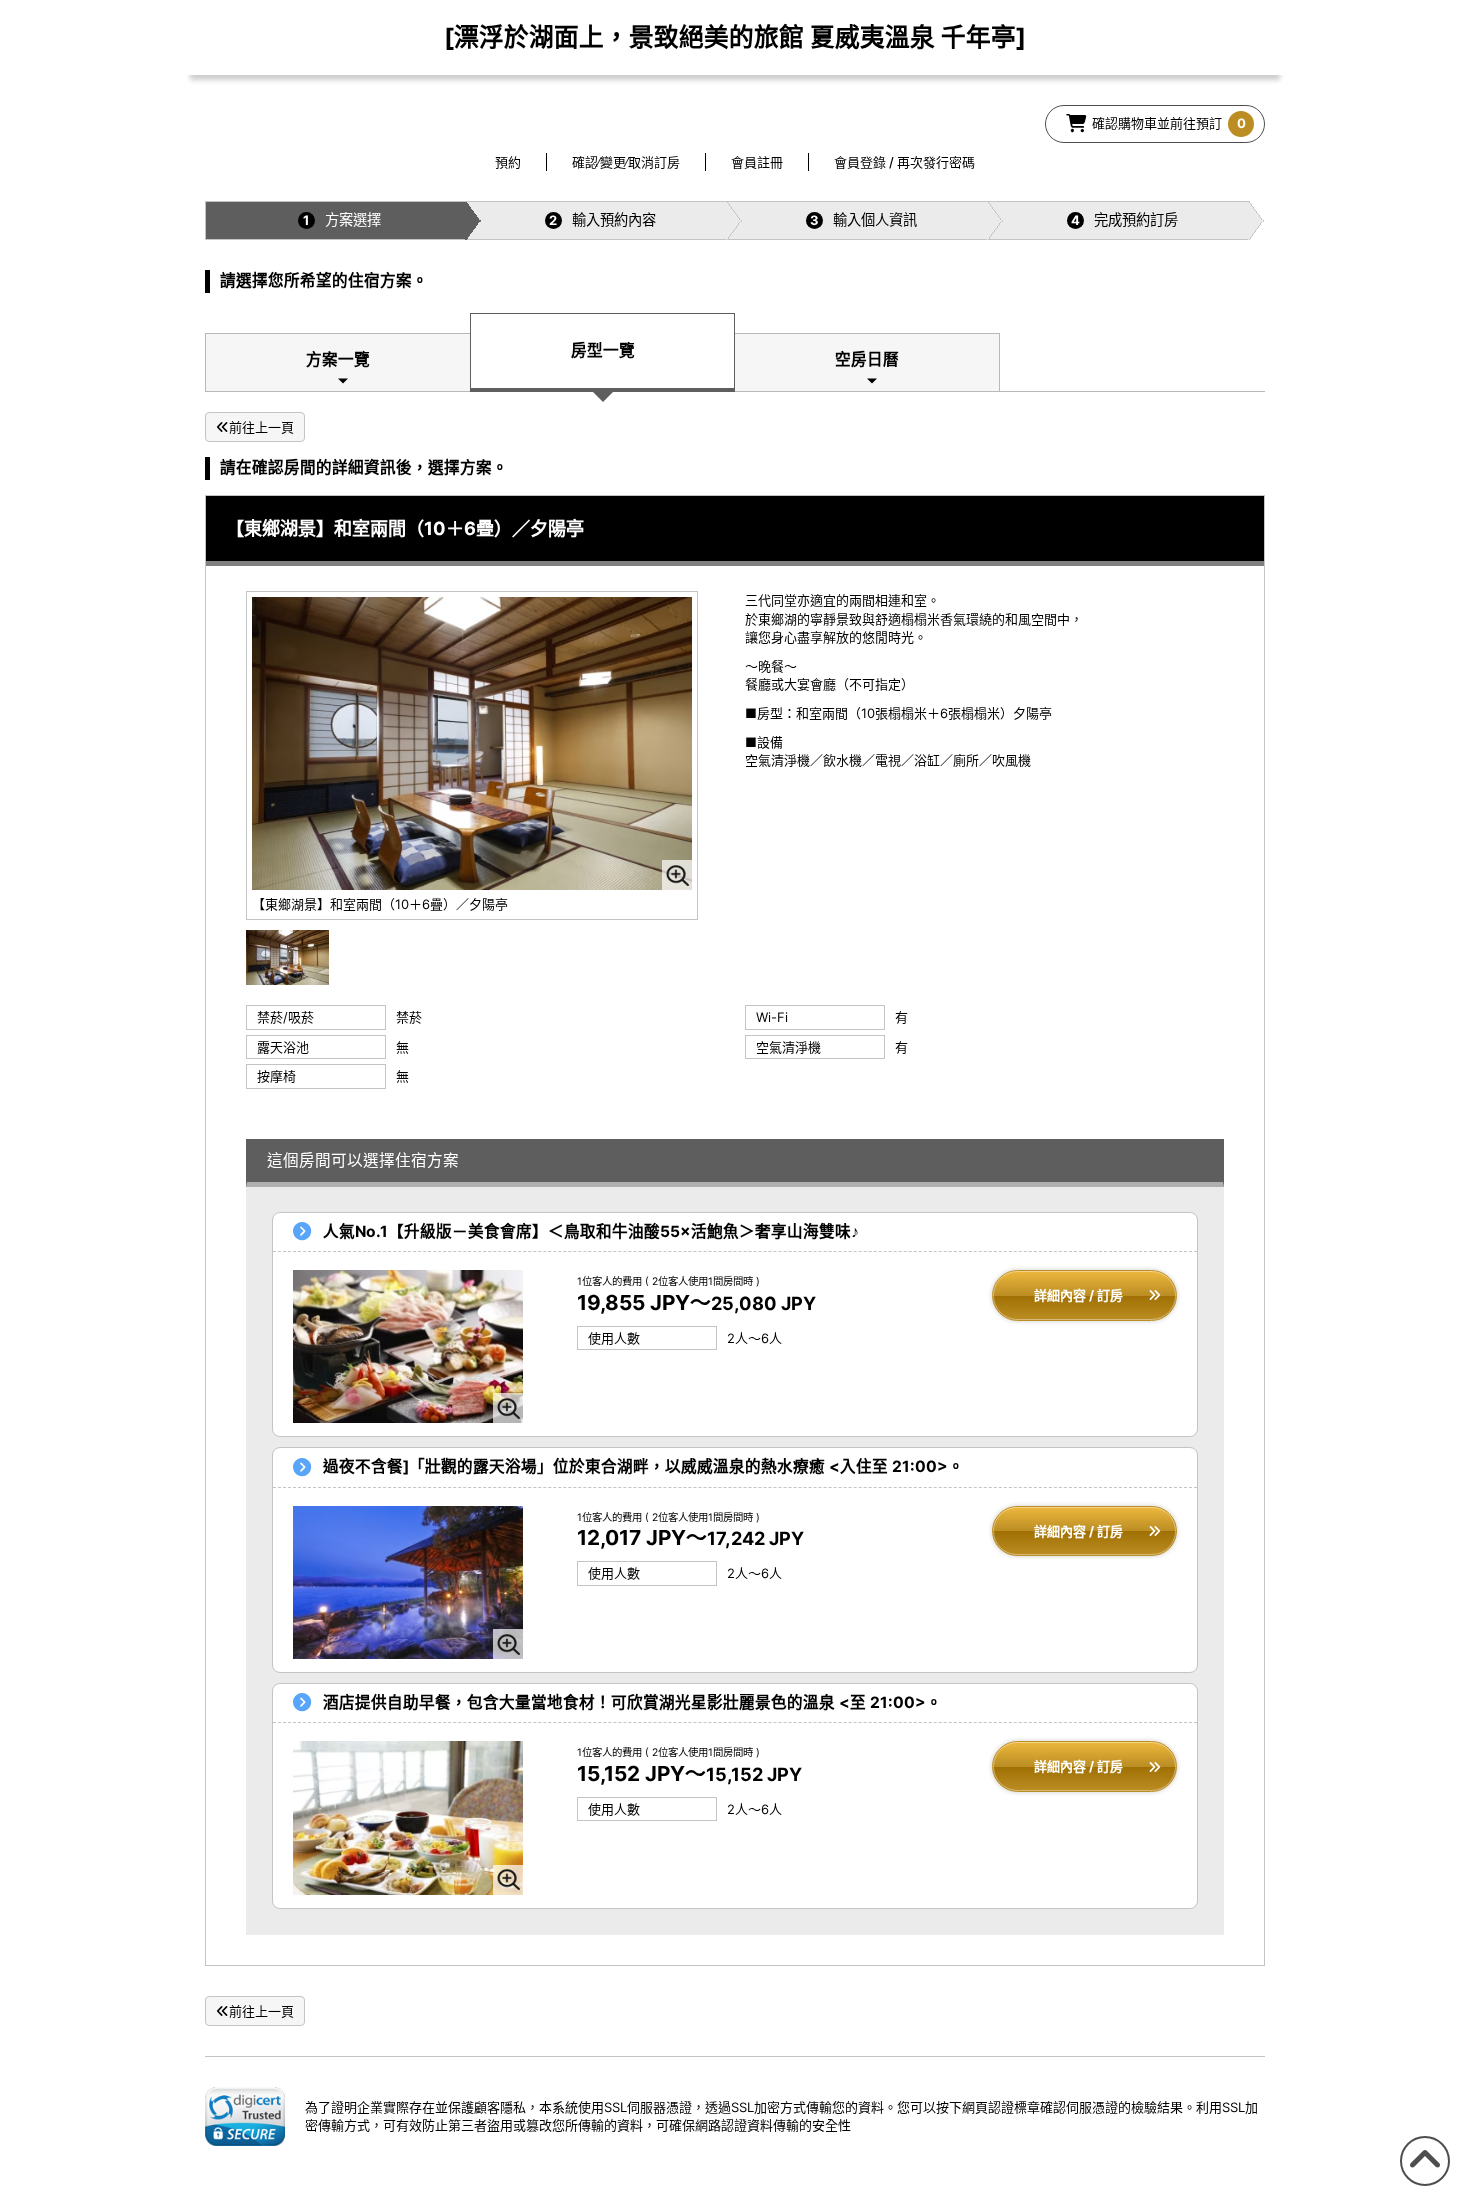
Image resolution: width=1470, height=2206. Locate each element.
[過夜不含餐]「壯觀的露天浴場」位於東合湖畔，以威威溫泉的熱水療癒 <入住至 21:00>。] (408, 1582)
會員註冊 (757, 162)
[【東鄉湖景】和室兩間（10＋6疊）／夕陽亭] (287, 956)
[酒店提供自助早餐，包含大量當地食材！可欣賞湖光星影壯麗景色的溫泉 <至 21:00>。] (408, 1817)
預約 (508, 162)
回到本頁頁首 (1421, 2185)
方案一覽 (338, 359)
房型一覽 (603, 350)
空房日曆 (867, 359)
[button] (245, 2116)
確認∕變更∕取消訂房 (626, 162)
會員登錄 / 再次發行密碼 (904, 162)
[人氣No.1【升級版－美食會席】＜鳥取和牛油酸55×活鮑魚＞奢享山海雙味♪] (408, 1346)
